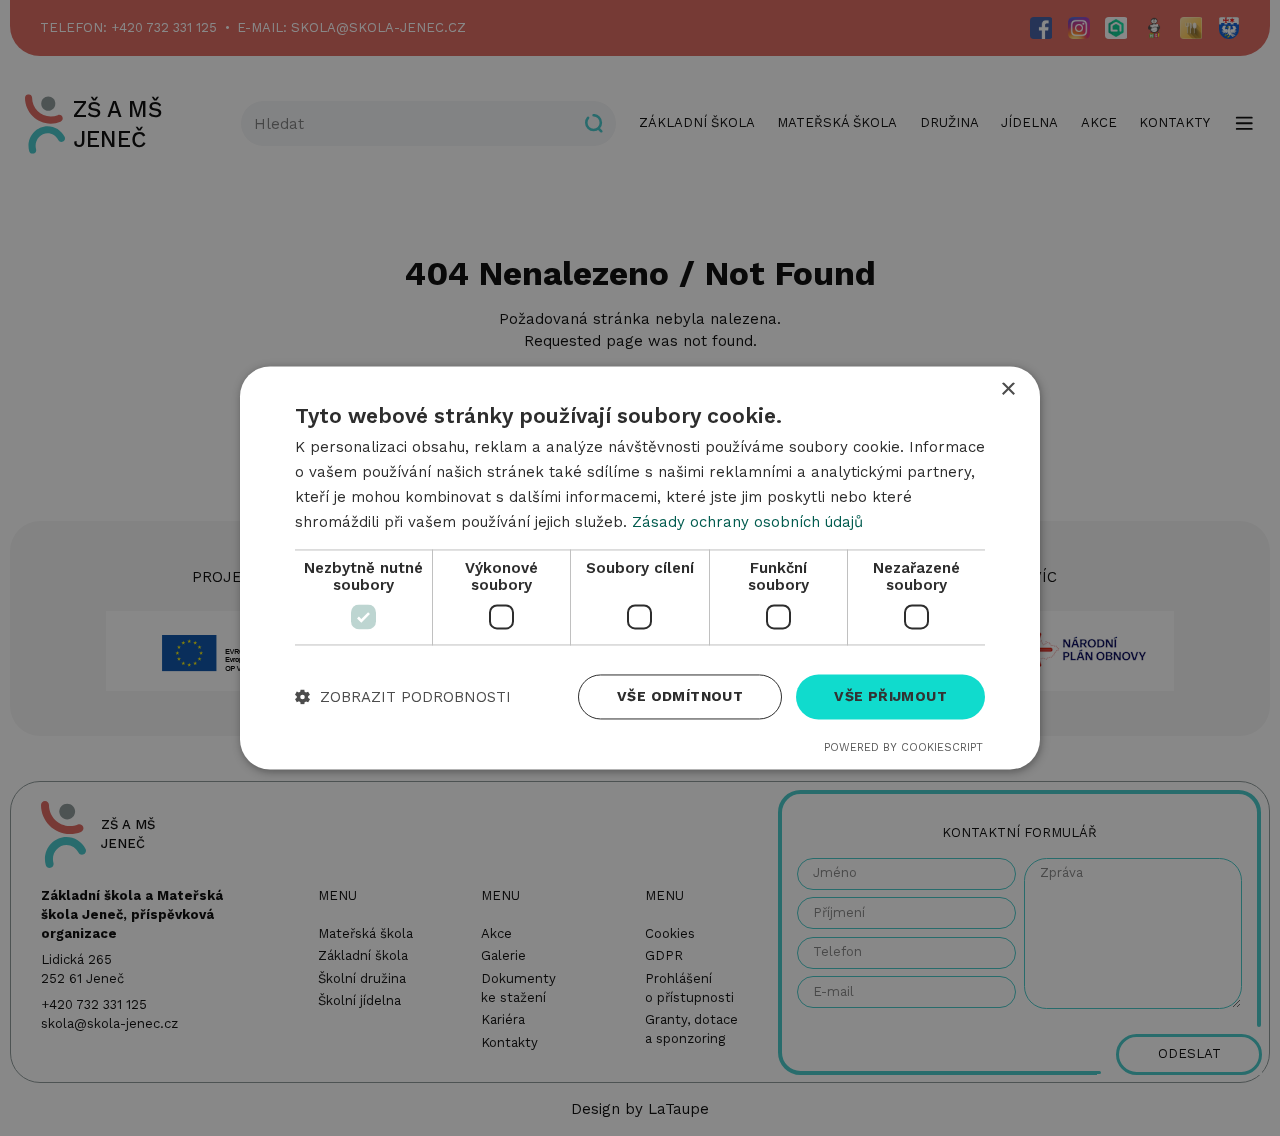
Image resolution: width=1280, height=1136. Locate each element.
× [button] (1007, 389)
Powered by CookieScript (903, 748)
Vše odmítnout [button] (680, 697)
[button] (403, 697)
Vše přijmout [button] (890, 697)
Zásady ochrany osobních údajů (747, 522)
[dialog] (640, 567)
